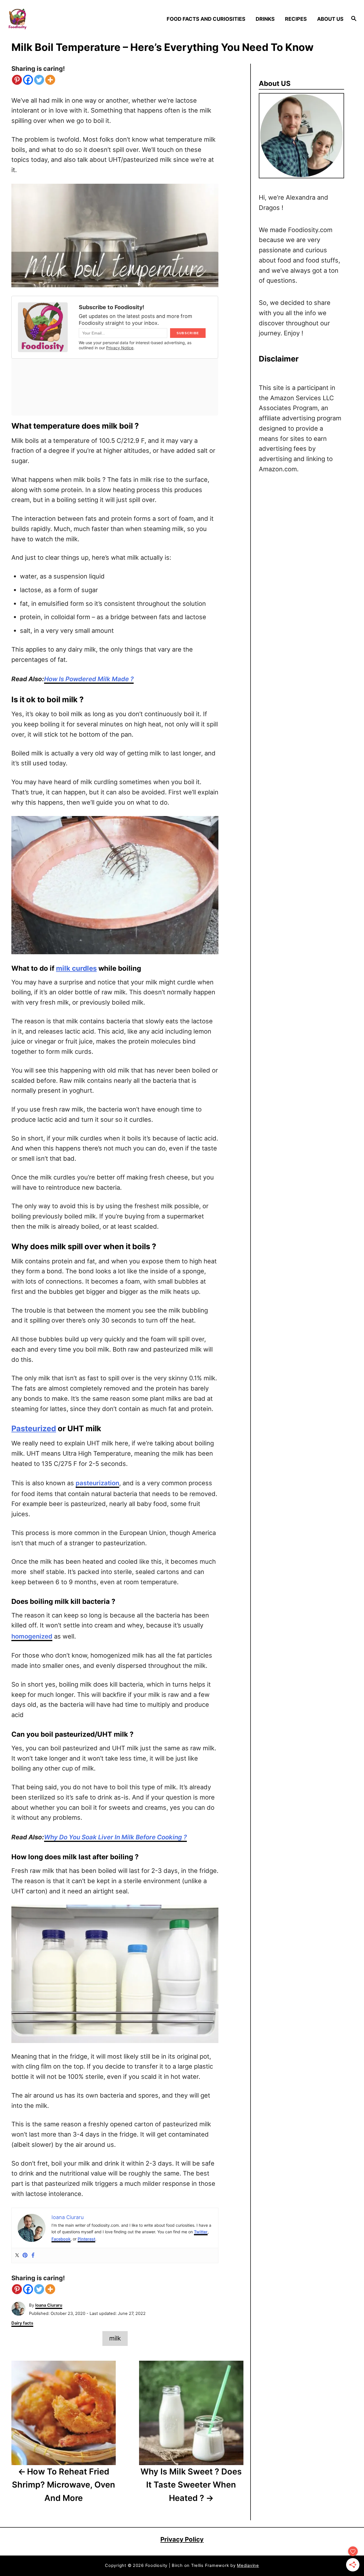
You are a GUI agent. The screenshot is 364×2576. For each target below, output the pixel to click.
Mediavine (248, 2565)
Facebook (61, 2239)
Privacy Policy (182, 2539)
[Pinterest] (17, 80)
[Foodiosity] (49, 19)
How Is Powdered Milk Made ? (89, 679)
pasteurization (97, 1483)
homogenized (32, 1636)
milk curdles (76, 968)
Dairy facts (22, 2323)
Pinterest (86, 2239)
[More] (50, 80)
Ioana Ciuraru (49, 2305)
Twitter (201, 2232)
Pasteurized (34, 1429)
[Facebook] (28, 80)
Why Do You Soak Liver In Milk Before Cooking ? (115, 1837)
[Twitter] (39, 80)
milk (115, 2338)
